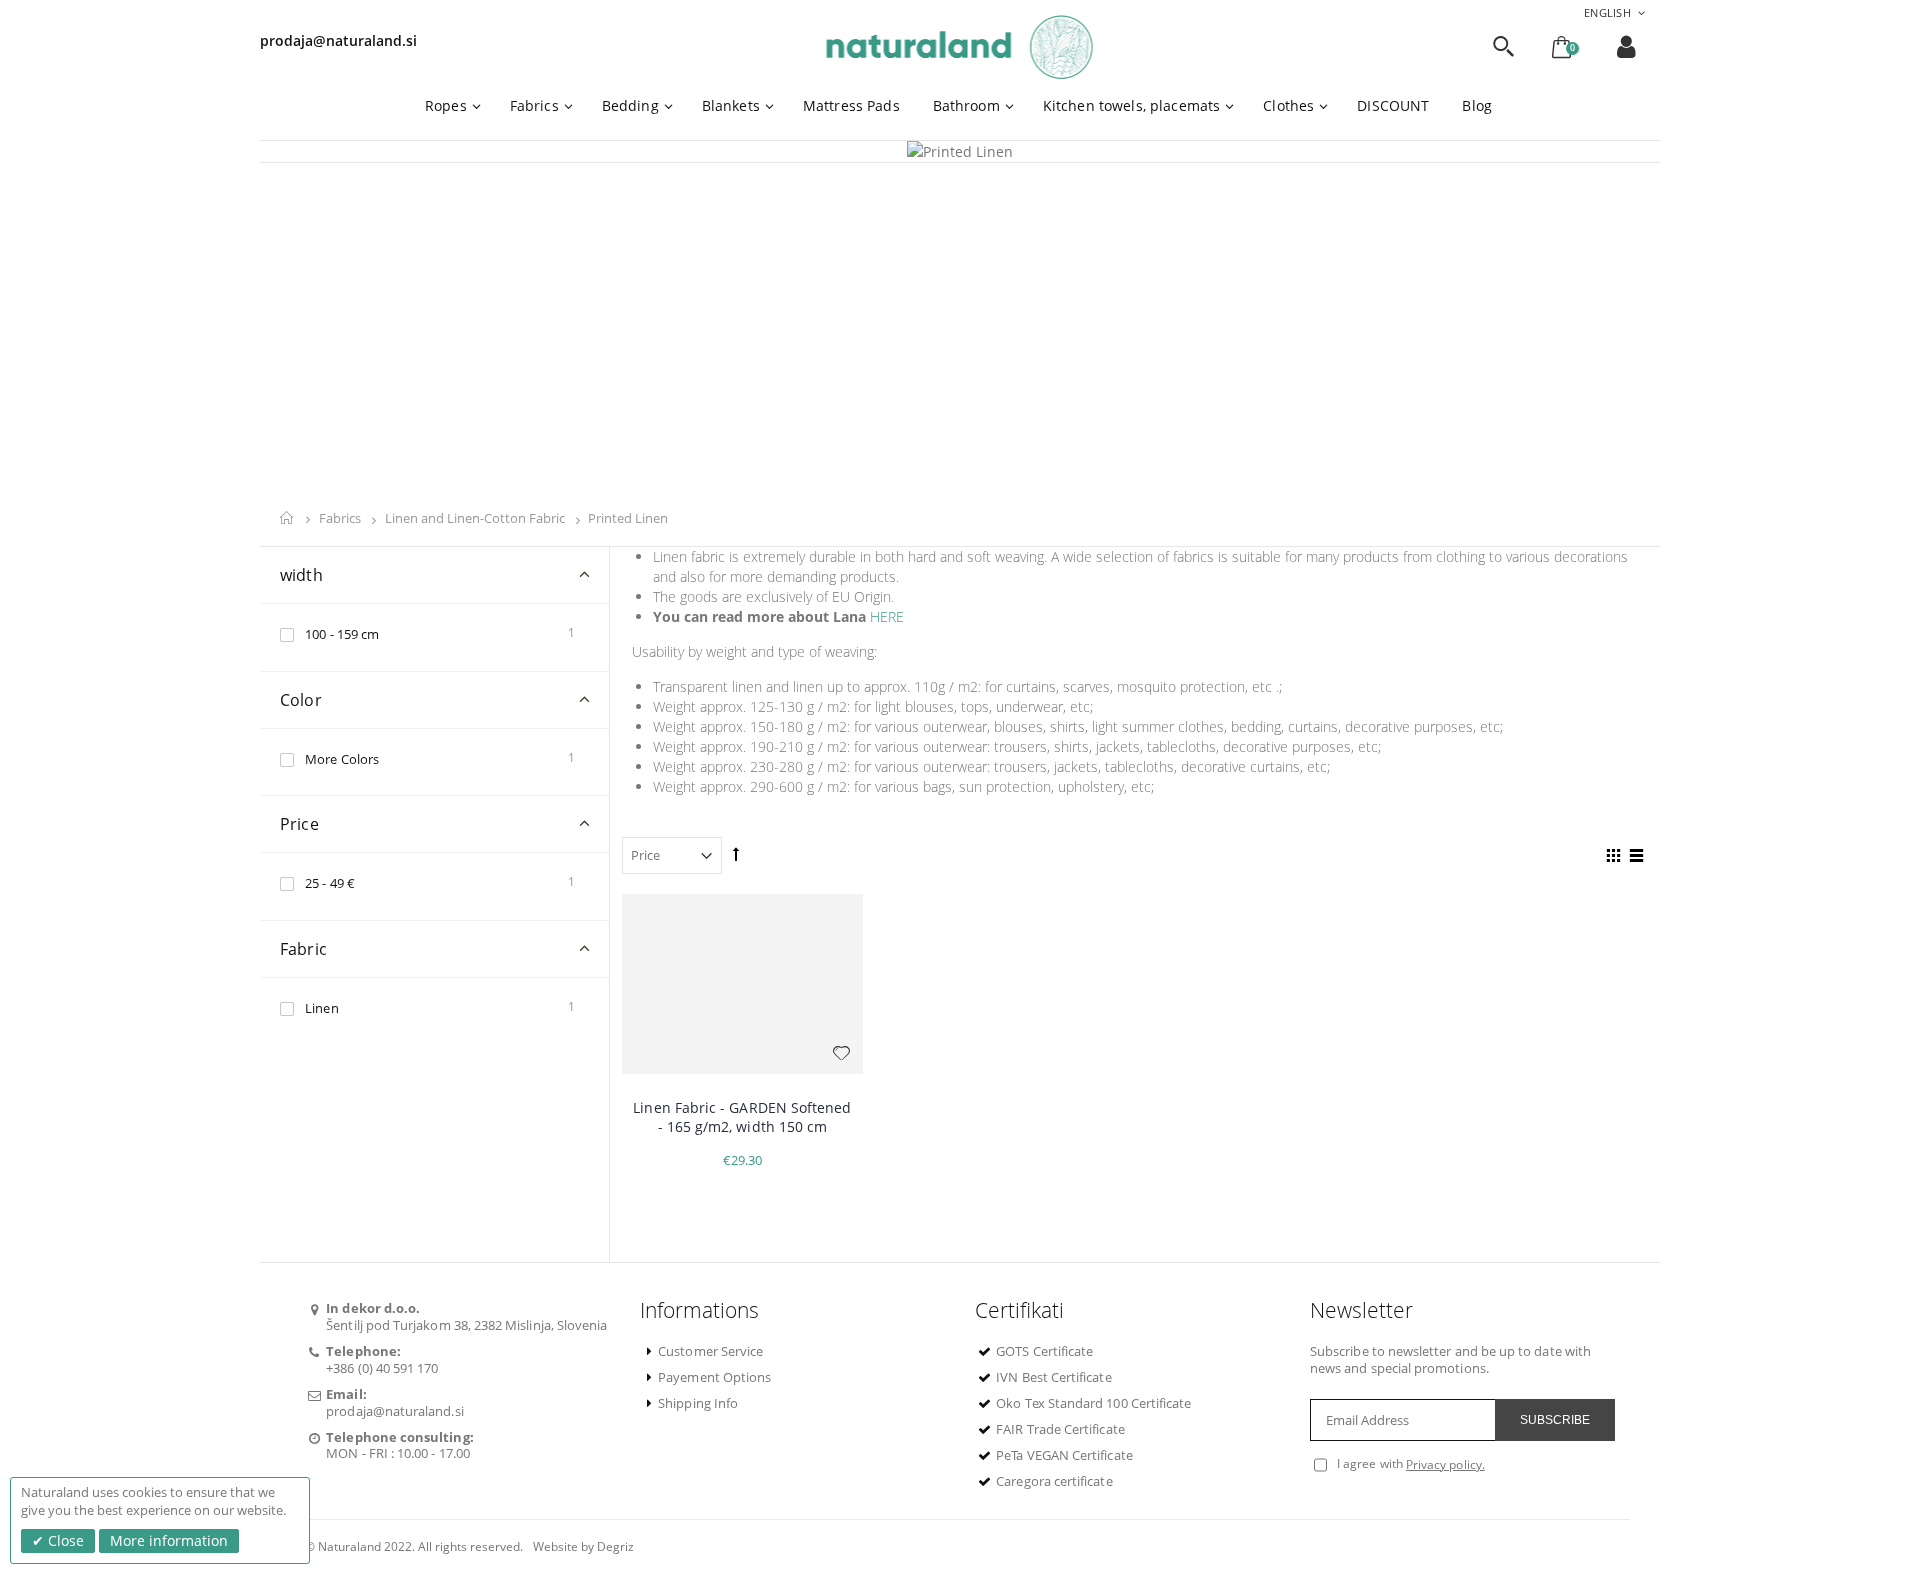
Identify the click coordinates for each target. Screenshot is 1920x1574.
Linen (322, 1008)
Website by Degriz (583, 1546)
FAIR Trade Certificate (1060, 1429)
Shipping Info (698, 1403)
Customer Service (710, 1351)
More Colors (342, 759)
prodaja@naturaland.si (338, 40)
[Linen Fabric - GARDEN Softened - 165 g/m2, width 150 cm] (742, 984)
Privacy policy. (1445, 1464)
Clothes (1288, 105)
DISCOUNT (1393, 105)
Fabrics (534, 105)
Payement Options (714, 1377)
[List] (1633, 857)
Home (287, 518)
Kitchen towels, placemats (1132, 105)
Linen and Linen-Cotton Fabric (476, 519)
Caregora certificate (1054, 1481)
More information (169, 1540)
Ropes (446, 105)
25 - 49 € (330, 883)
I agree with (1370, 1463)
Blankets (731, 105)
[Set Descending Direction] (736, 853)
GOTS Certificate (1044, 1351)
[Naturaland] (960, 47)
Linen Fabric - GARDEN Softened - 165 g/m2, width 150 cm (742, 1117)
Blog (1477, 105)
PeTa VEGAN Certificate (1064, 1455)
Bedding (630, 105)
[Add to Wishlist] (842, 1053)
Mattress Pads (851, 105)
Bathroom (966, 105)
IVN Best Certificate (1053, 1377)
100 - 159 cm (342, 634)
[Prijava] (1627, 46)
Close (64, 1540)
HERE (887, 616)
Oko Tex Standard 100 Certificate (1093, 1403)
